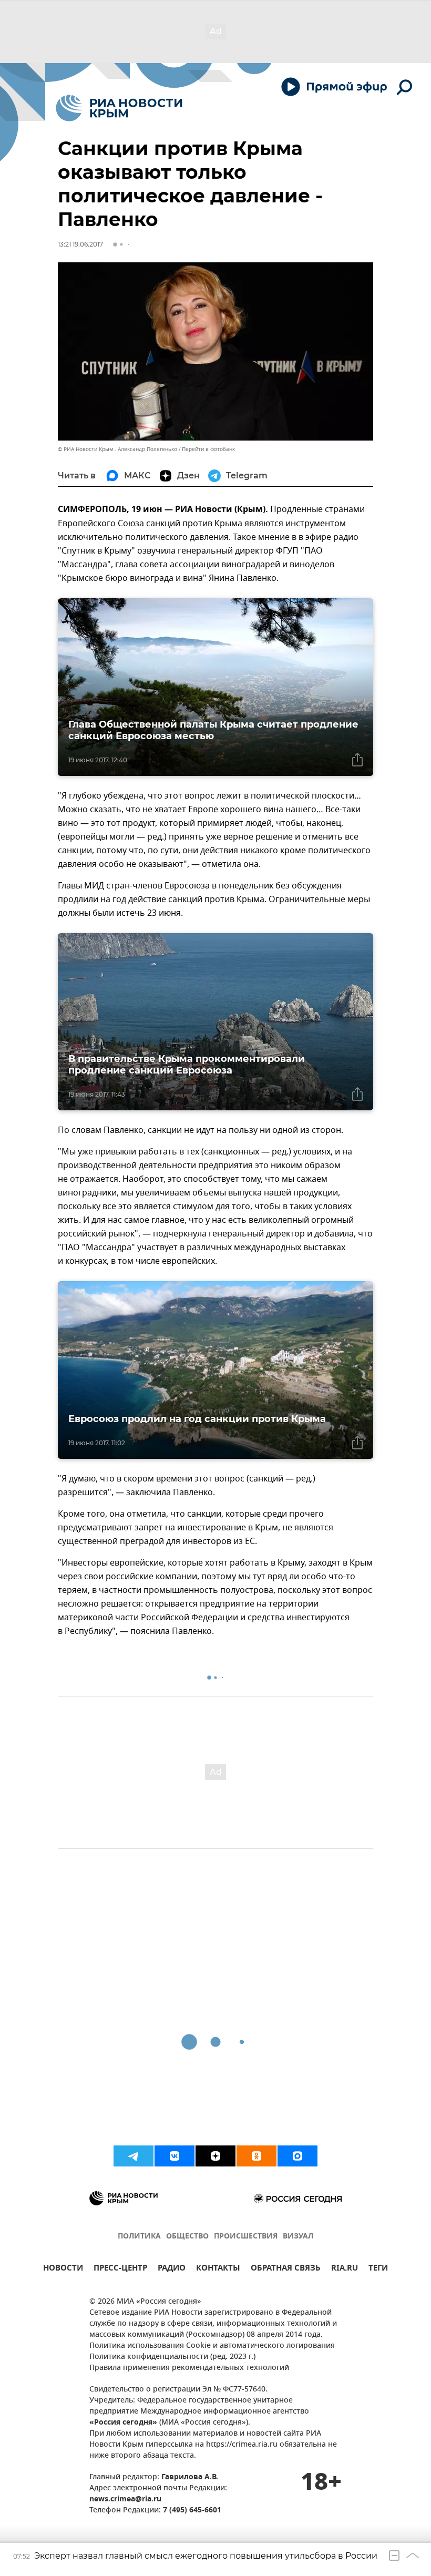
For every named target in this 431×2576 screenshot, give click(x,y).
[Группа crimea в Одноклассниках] (256, 2156)
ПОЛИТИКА (139, 2237)
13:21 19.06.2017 (80, 244)
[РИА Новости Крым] (119, 108)
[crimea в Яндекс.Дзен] (215, 2156)
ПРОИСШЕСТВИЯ (246, 2237)
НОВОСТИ (63, 2269)
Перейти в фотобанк (208, 449)
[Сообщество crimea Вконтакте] (175, 2156)
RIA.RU (345, 2269)
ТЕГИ (378, 2269)
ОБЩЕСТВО (187, 2237)
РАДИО (172, 2269)
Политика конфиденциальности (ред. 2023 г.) (172, 2357)
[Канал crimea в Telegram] (134, 2156)
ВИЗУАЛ (298, 2237)
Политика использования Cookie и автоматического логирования (212, 2346)
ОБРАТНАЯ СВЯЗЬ (286, 2269)
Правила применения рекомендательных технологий (189, 2368)
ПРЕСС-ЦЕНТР (120, 2269)
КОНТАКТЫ (218, 2269)
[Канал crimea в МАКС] (297, 2156)
